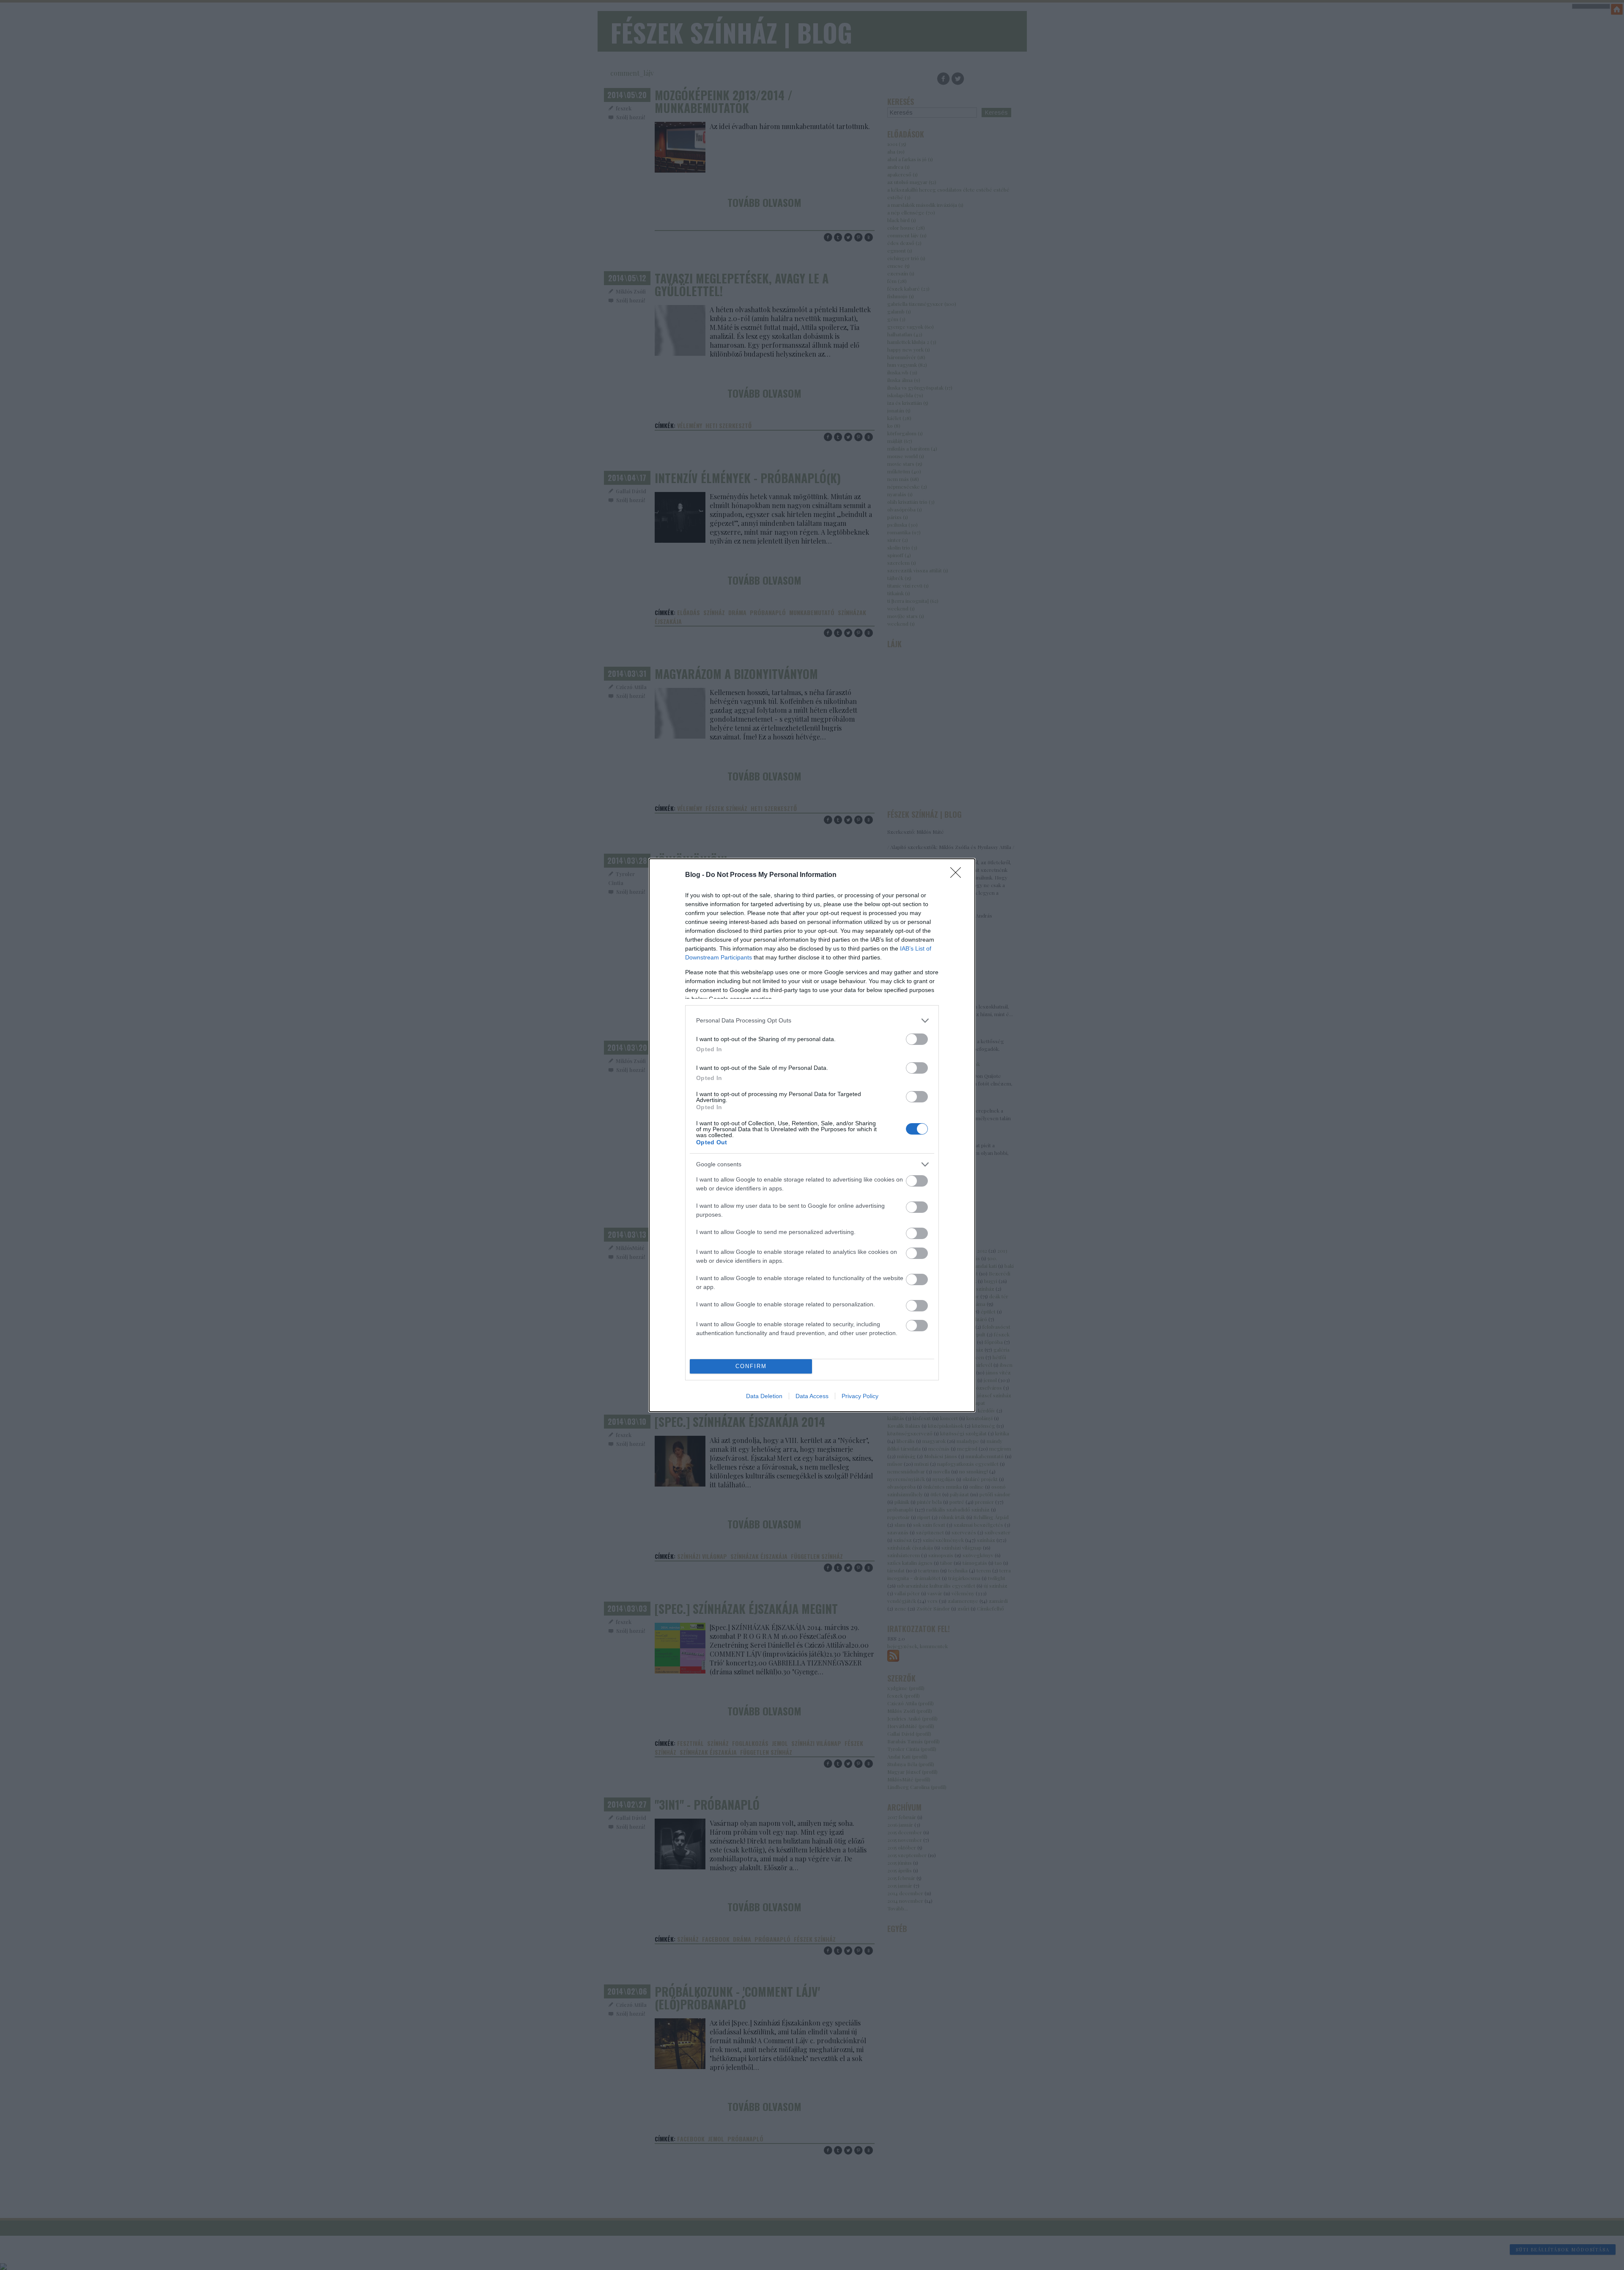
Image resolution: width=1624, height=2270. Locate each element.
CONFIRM (751, 1366)
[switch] (917, 1039)
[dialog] (812, 1135)
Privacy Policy (860, 1396)
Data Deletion (764, 1396)
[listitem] (812, 1021)
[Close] (958, 875)
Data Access (812, 1396)
